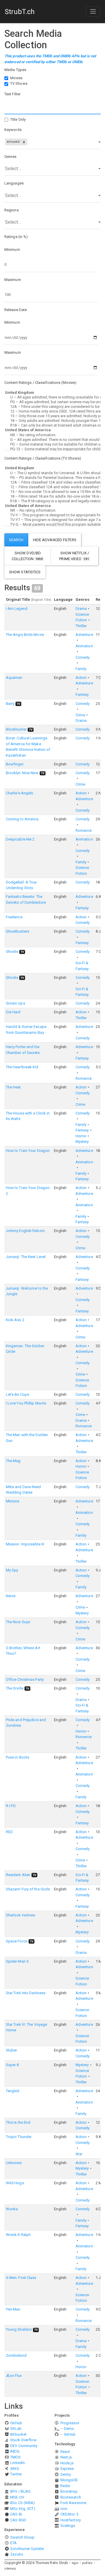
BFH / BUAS (20, 2491)
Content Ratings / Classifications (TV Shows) (43, 458)
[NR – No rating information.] (52, 435)
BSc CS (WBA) (22, 2503)
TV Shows (19, 83)
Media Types (15, 70)
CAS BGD (18, 2520)
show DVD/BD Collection (27, 556)
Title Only (18, 119)
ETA (13, 2543)
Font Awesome (73, 2503)
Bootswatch (71, 2497)
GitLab (16, 2429)
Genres (10, 157)
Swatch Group (22, 2537)
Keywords (13, 130)
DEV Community (24, 2446)
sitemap (10, 2569)
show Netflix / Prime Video (74, 556)
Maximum (13, 280)
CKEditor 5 (69, 2514)
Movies (16, 78)
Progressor (70, 2423)
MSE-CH (17, 2497)
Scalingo (68, 2526)
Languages (14, 183)
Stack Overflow (23, 2440)
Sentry (66, 2474)
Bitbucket (18, 2434)
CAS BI (16, 2514)
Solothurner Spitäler (27, 2549)
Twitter (16, 2474)
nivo (64, 2509)
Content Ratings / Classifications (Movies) (40, 383)
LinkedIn (17, 2463)
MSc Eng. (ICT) (23, 2509)
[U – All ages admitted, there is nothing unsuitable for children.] (52, 397)
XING (14, 2469)
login (75, 2563)
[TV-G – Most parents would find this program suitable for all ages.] (52, 524)
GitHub (16, 2423)
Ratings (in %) (16, 237)
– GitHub (68, 2434)
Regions (12, 210)
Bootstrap (69, 2491)
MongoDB (69, 2480)
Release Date (16, 310)
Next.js (66, 2457)
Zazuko (17, 2554)
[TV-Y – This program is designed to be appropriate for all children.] (52, 515)
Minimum (12, 250)
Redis (65, 2486)
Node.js (67, 2463)
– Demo (67, 2429)
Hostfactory (71, 2520)
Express (67, 2469)
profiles (87, 2563)
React (65, 2452)
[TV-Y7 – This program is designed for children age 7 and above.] (52, 520)
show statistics (25, 572)
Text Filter (12, 94)
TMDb (15, 2457)
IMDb (15, 2451)
